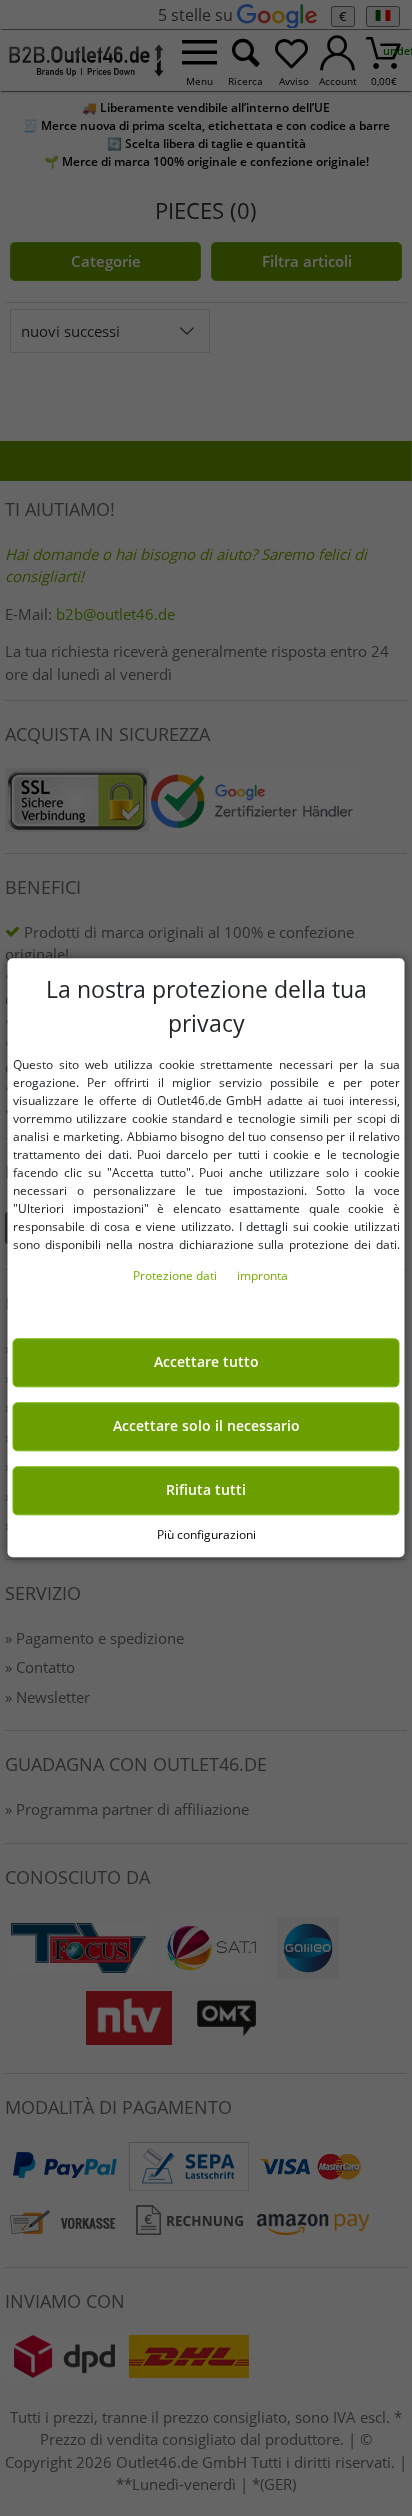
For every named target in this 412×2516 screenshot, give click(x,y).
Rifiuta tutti (206, 1490)
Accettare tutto (206, 1363)
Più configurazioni (206, 1534)
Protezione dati (176, 1276)
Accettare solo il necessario (206, 1427)
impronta (262, 1276)
